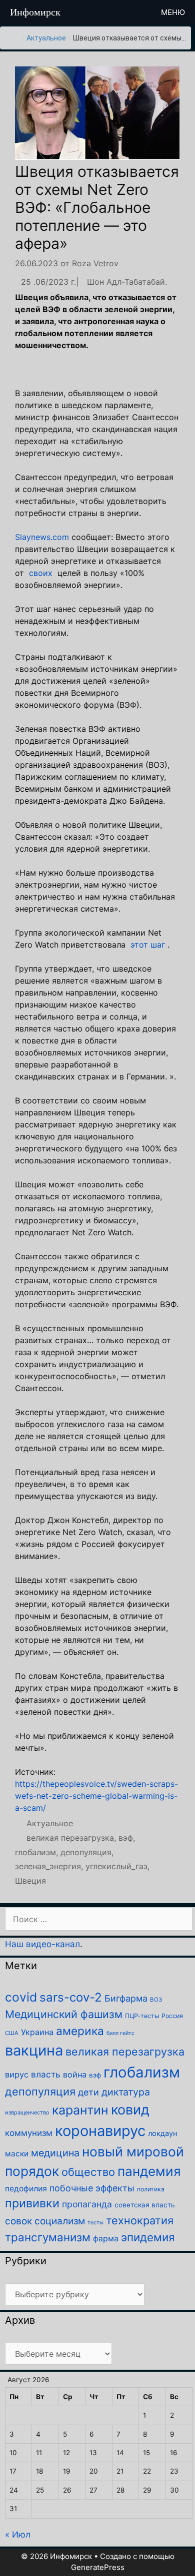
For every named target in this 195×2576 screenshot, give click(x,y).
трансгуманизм (48, 2237)
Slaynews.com (42, 537)
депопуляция (86, 1852)
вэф (126, 1838)
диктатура (126, 2092)
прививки (32, 2203)
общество (88, 2172)
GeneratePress (98, 2567)
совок (18, 2221)
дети (88, 2092)
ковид (130, 2110)
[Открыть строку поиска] (135, 12)
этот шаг (148, 945)
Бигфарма (126, 1998)
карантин (80, 2110)
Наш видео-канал (42, 1944)
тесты (95, 2223)
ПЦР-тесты (142, 2016)
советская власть (145, 2205)
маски (17, 2154)
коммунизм (29, 2133)
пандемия (149, 2171)
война (75, 2074)
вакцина (34, 2050)
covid (21, 1997)
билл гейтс (120, 2033)
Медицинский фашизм (64, 2014)
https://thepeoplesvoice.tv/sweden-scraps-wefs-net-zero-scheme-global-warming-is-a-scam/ (96, 1796)
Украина (37, 2032)
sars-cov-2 (71, 1997)
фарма (106, 2239)
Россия (172, 2016)
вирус (17, 2074)
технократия (140, 2220)
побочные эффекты (92, 2188)
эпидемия (148, 2237)
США (12, 2033)
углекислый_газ (116, 1866)
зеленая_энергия (48, 1866)
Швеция (30, 1881)
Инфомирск (35, 12)
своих (41, 573)
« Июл (18, 2535)
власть (46, 2074)
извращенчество (27, 2112)
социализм (60, 2221)
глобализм (35, 1852)
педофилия (26, 2189)
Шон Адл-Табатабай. (127, 282)
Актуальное (46, 38)
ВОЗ (156, 2000)
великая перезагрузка (70, 1838)
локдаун (162, 2133)
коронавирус (100, 2131)
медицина (55, 2153)
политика (151, 2189)
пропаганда (87, 2204)
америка (80, 2031)
